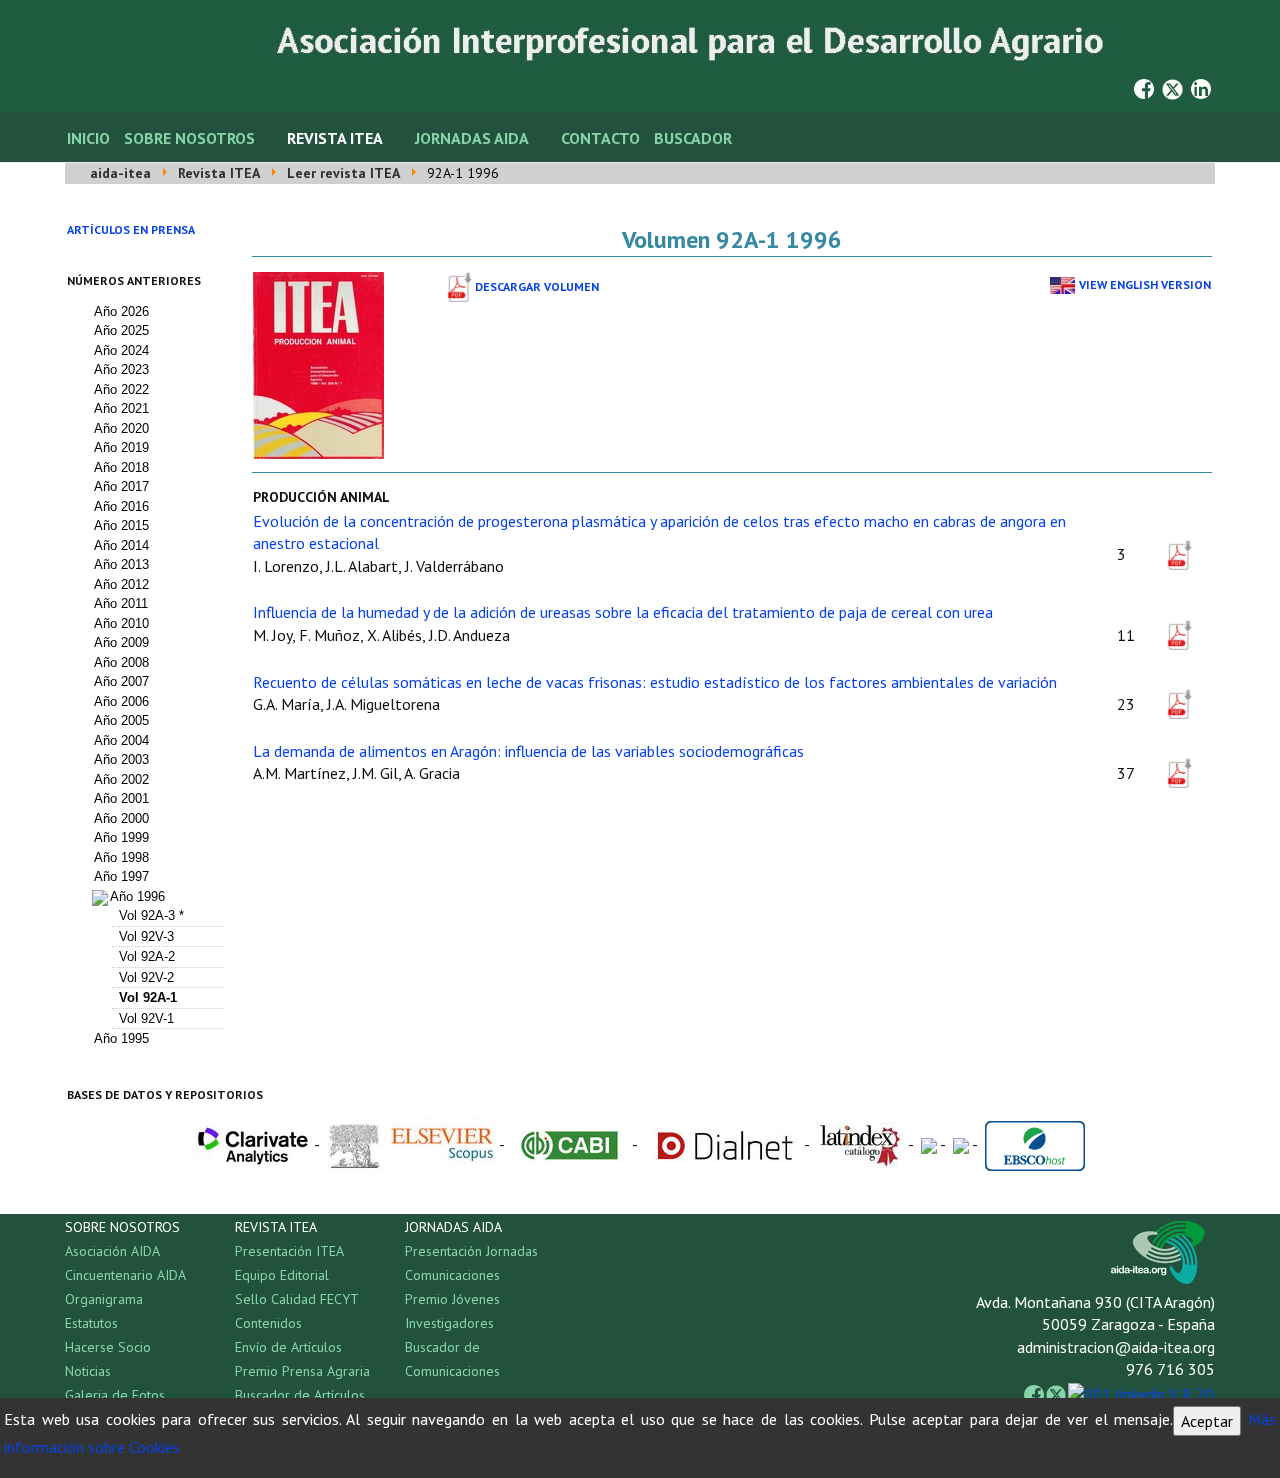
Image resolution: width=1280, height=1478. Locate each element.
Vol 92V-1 (146, 1018)
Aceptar (1207, 1421)
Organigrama (104, 1299)
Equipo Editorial (282, 1275)
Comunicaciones (452, 1275)
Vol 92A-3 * (151, 915)
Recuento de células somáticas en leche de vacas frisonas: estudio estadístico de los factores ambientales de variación (655, 682)
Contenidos (268, 1323)
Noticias (88, 1371)
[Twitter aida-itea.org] (1172, 87)
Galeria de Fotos (115, 1395)
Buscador (693, 138)
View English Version (1145, 284)
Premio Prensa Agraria (302, 1371)
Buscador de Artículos (300, 1395)
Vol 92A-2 (147, 956)
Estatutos (91, 1323)
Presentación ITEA (289, 1251)
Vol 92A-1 (148, 997)
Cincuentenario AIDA (125, 1275)
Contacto (600, 138)
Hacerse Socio (108, 1347)
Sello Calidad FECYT (297, 1299)
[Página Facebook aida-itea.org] (1144, 87)
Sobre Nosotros (189, 138)
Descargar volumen (537, 286)
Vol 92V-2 (146, 977)
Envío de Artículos (288, 1347)
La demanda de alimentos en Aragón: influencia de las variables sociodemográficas (528, 751)
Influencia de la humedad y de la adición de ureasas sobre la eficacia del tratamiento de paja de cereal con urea (623, 612)
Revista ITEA (335, 138)
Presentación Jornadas (471, 1251)
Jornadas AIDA (472, 138)
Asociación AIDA (112, 1251)
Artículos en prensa (131, 229)
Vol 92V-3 (146, 936)
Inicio (88, 138)
